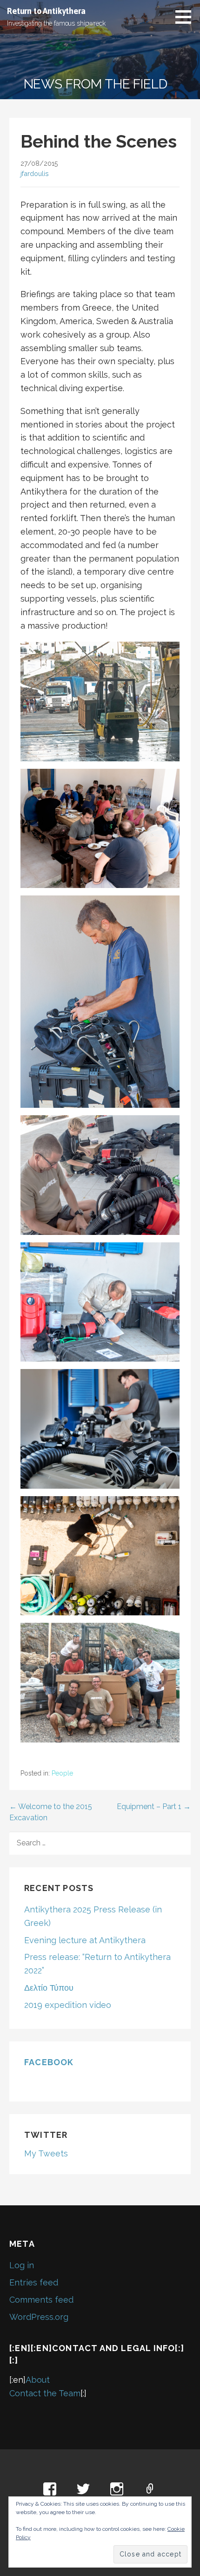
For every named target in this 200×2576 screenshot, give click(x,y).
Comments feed (41, 2300)
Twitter (83, 2489)
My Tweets (46, 2153)
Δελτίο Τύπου (49, 1988)
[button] (187, 17)
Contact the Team (45, 2393)
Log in (22, 2265)
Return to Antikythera (46, 11)
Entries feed (34, 2282)
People (62, 1773)
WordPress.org (39, 2317)
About (38, 2380)
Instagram (117, 2489)
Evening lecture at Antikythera (85, 1940)
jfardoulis (35, 173)
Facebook (49, 2062)
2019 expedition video (68, 2005)
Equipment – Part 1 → (154, 1807)
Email (150, 2489)
